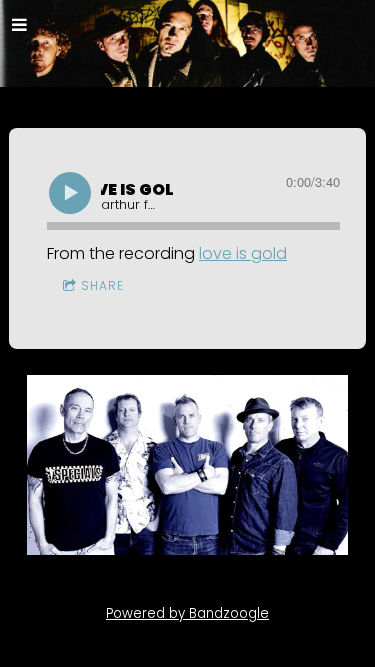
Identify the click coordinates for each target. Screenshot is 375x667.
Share (102, 285)
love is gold (243, 253)
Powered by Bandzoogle (187, 613)
